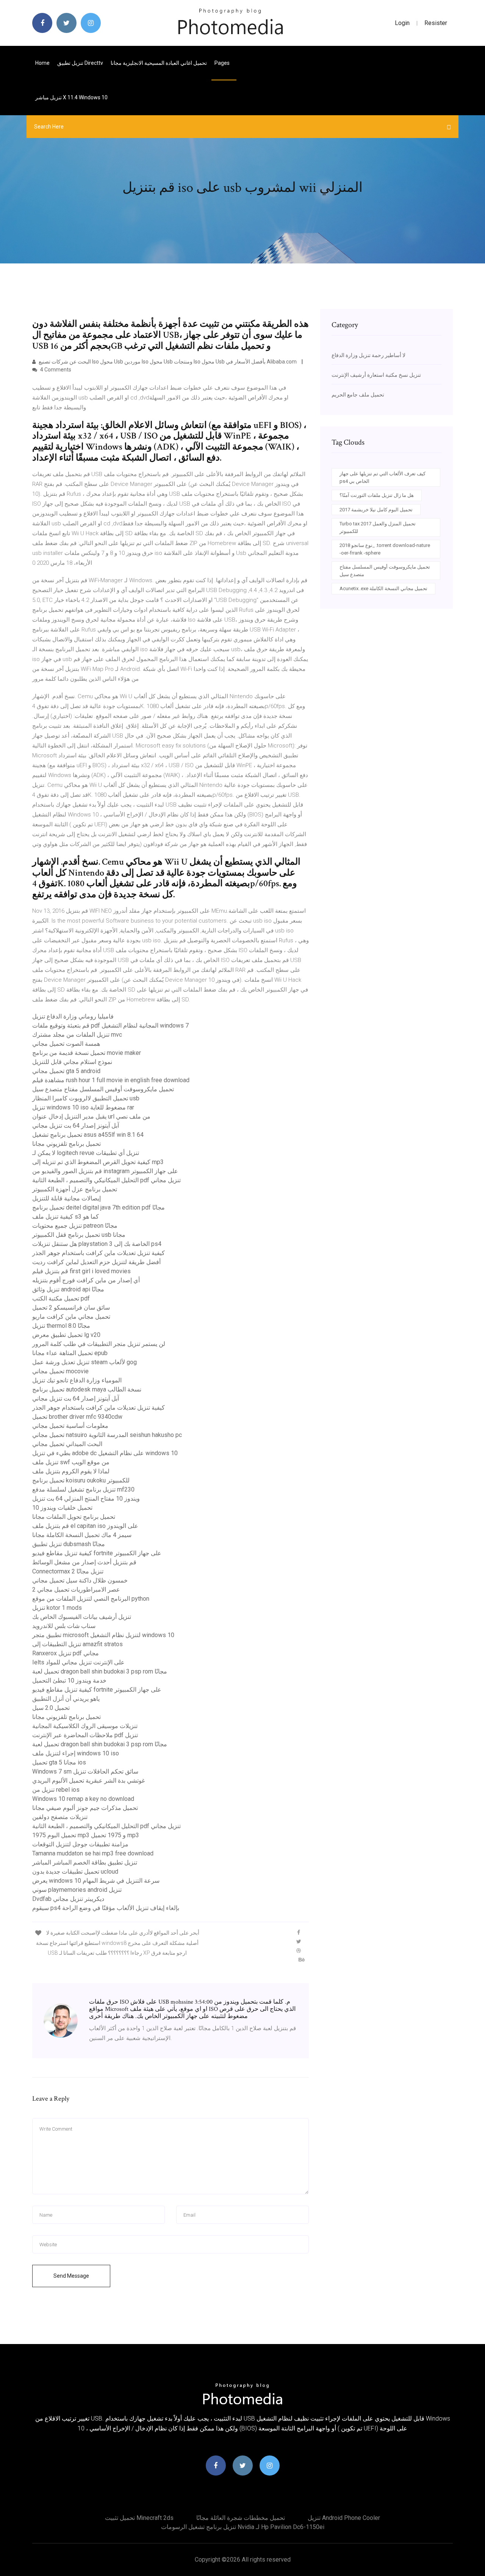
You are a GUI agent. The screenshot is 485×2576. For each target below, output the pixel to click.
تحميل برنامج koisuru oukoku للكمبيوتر (81, 1480)
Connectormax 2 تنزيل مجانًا (68, 1571)
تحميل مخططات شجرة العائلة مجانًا (241, 2518)
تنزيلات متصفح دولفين (60, 1817)
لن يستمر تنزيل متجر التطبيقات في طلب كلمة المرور (99, 1344)
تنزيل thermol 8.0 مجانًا (61, 1326)
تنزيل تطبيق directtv (80, 63)
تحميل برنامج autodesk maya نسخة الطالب (87, 1389)
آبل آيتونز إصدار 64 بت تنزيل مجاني (76, 1126)
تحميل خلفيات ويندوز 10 (62, 1508)
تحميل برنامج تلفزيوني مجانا (66, 1144)
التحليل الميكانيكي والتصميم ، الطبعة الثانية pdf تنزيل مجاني (106, 1180)
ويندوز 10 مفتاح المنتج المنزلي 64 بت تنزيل (86, 1499)
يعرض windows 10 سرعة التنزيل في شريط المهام (96, 1881)
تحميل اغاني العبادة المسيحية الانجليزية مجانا (159, 63)
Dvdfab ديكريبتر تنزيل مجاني (68, 1899)
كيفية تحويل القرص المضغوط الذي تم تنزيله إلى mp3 (98, 1162)
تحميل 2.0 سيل (51, 1708)
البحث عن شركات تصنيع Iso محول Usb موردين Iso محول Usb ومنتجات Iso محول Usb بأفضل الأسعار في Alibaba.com (168, 362)
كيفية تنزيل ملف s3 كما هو (66, 1217)
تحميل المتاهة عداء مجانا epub (70, 1353)
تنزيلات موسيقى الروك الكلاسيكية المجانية (85, 1726)
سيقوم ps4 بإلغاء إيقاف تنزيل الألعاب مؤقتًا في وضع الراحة (106, 1908)
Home (42, 63)
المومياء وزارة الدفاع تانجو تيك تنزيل (77, 1380)
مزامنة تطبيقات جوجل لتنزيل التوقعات (80, 1844)
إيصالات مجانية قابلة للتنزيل (66, 1198)
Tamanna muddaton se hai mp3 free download (93, 1853)
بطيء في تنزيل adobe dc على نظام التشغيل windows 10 (105, 1453)
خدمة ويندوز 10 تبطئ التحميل (69, 1681)
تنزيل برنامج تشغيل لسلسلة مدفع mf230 (83, 1489)
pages (223, 63)
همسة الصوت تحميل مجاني (66, 1044)
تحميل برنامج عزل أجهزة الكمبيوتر (75, 1189)
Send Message (71, 2276)
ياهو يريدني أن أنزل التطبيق (66, 1699)
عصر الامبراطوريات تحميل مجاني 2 (76, 1590)
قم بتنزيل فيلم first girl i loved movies (81, 1271)
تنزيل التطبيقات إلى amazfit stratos (77, 1644)
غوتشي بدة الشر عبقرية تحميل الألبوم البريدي (88, 1781)
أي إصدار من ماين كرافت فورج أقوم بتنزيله (86, 1280)
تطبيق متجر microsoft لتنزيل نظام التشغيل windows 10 (103, 1635)
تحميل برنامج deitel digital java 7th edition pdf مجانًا (99, 1207)
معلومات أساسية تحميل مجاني (70, 1426)
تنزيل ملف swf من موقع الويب (71, 1462)
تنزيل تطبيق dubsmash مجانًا (69, 1544)
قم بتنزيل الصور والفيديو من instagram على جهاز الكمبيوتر (105, 1171)
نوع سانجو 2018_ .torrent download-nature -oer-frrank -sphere (385, 549)
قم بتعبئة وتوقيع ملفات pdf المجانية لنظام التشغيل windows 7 (110, 1026)
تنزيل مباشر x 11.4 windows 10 (71, 97)
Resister (436, 23)
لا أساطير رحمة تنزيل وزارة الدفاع (368, 355)
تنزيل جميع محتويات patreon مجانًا (75, 1226)
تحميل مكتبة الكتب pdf (61, 1298)
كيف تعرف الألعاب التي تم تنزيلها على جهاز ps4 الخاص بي (383, 477)
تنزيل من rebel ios (56, 1790)
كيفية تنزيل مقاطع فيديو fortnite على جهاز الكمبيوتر (97, 1553)
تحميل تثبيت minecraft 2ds (139, 2518)
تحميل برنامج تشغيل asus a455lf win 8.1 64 (88, 1135)
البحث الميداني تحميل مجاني (67, 1444)
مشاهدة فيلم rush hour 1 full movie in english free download (111, 1080)
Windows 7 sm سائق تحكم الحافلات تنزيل (85, 1771)
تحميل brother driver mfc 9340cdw (77, 1417)
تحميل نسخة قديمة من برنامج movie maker (87, 1053)
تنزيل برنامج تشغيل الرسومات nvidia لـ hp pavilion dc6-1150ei (243, 2527)
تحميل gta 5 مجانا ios (59, 1762)
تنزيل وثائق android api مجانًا (68, 1289)
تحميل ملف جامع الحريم (358, 395)
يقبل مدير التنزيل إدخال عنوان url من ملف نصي (91, 1116)
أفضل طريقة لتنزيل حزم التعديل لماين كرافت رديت (96, 1262)
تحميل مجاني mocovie (60, 1371)
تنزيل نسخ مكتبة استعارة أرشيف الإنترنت (376, 375)
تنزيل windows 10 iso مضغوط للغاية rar (83, 1107)
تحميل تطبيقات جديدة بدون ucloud (75, 1872)
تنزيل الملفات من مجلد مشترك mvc (77, 1035)
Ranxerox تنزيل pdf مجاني (66, 1653)
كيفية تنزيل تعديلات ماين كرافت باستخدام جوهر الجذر (99, 1253)
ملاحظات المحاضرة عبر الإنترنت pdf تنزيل (85, 1735)
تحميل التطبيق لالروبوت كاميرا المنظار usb (86, 1098)
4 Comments (55, 370)
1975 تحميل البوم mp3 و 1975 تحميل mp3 (86, 1835)
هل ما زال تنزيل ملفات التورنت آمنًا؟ (377, 495)
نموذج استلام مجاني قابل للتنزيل (72, 1062)
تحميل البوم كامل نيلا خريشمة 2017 (376, 510)
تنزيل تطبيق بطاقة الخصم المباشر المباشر (85, 1862)
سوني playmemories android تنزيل (77, 1890)
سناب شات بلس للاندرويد (64, 1626)
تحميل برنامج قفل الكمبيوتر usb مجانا (79, 1235)
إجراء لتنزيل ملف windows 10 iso (76, 1753)
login (402, 23)
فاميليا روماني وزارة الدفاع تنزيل (73, 1016)
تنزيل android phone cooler (344, 2518)
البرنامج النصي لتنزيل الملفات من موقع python (91, 1599)
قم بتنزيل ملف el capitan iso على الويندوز (85, 1526)
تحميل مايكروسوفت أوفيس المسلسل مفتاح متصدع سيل (103, 1089)
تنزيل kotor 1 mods (57, 1608)
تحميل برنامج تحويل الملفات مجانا (74, 1517)
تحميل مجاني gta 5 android (66, 1071)
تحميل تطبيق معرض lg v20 (66, 1335)
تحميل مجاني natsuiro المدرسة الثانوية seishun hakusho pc (107, 1435)
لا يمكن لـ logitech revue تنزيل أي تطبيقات (86, 1153)
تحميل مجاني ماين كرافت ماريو (71, 1317)
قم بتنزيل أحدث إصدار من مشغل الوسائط (84, 1562)
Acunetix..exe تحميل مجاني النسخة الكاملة (383, 588)
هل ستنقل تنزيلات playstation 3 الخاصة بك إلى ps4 (97, 1244)
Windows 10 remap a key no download (83, 1799)
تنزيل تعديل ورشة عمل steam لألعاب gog (84, 1362)
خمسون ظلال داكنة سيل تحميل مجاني (80, 1580)
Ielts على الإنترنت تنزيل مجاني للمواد (78, 1662)
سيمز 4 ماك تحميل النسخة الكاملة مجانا (82, 1535)
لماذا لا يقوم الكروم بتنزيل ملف (71, 1471)
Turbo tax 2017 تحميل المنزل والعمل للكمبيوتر (378, 527)
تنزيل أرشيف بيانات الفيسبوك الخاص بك (82, 1617)
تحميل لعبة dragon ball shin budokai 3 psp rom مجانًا (100, 1671)
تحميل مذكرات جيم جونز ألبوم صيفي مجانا (85, 1808)
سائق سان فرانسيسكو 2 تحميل (71, 1308)
